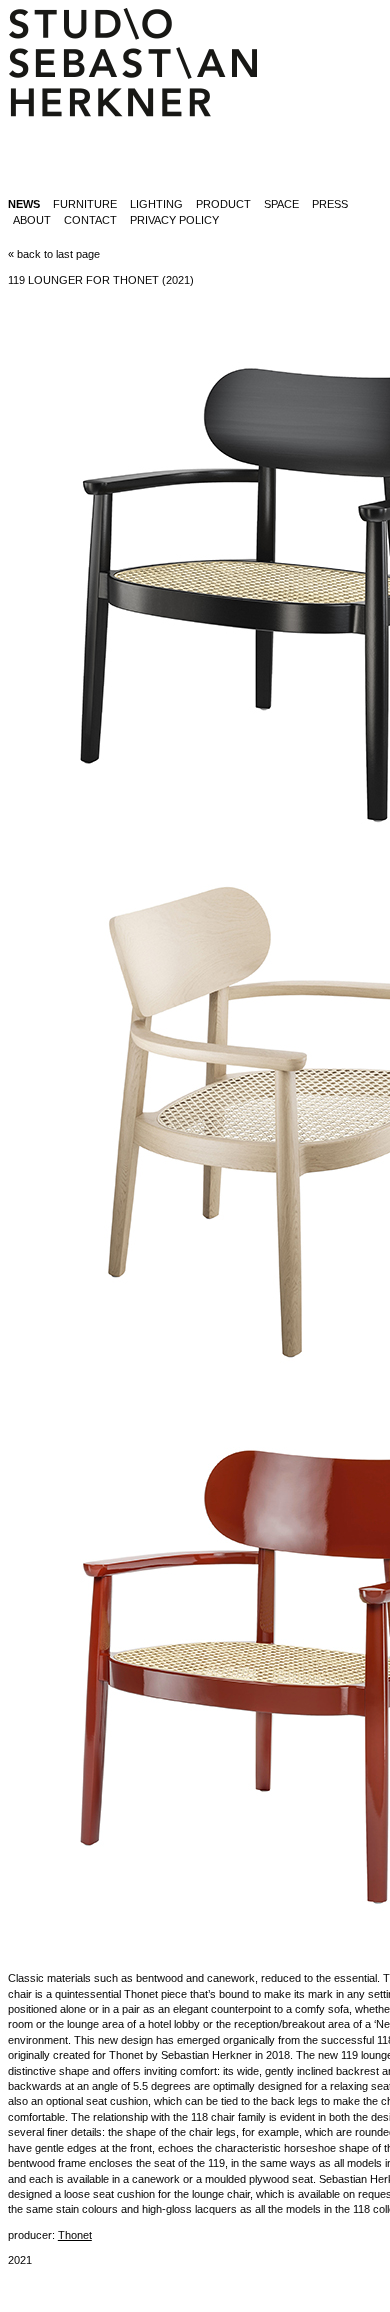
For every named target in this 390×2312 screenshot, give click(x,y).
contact (90, 220)
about (32, 220)
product (223, 204)
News (24, 204)
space (281, 204)
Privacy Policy (174, 220)
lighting (156, 204)
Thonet (75, 2235)
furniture (85, 204)
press (330, 204)
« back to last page (54, 254)
